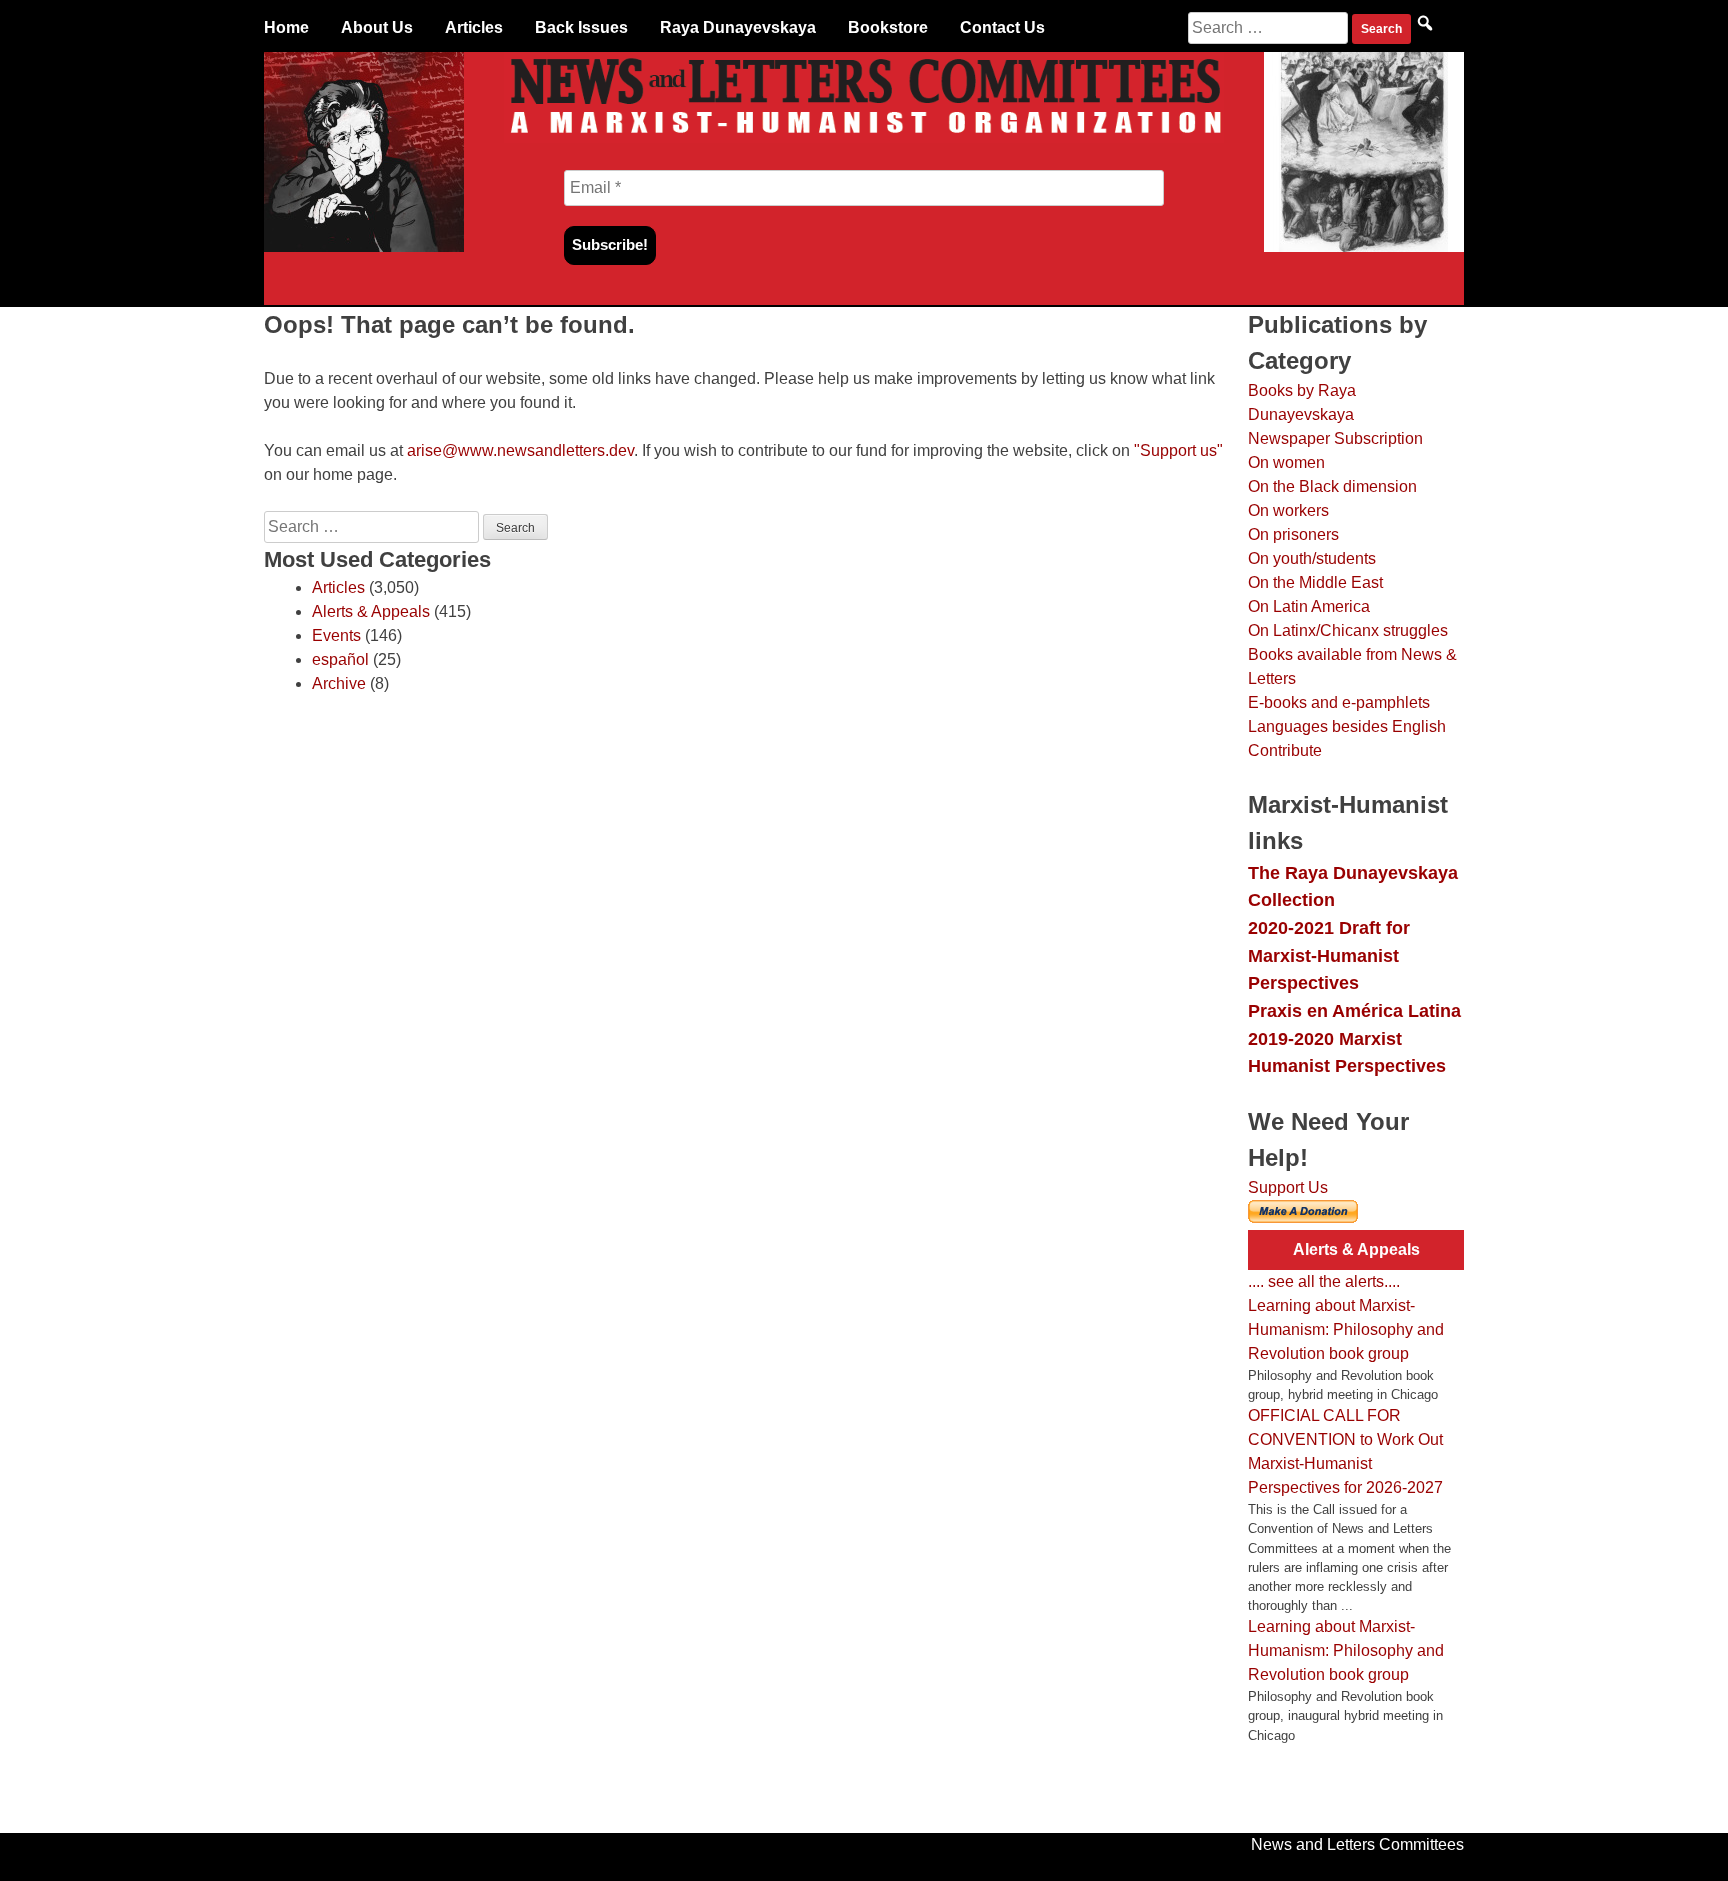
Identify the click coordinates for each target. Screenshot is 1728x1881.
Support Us (1288, 1187)
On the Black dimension (1332, 486)
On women (1286, 462)
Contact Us (1002, 27)
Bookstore (888, 27)
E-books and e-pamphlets (1339, 702)
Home (286, 27)
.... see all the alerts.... (1324, 1281)
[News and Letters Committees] (864, 137)
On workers (1288, 510)
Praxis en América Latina (1354, 1010)
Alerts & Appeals (371, 611)
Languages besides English (1347, 726)
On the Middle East (1315, 582)
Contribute (1285, 750)
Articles (474, 27)
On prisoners (1293, 534)
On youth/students (1312, 558)
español (340, 659)
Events (336, 635)
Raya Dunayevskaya (738, 27)
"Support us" (1178, 450)
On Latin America (1309, 606)
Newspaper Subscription (1335, 438)
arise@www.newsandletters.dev (520, 450)
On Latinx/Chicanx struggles (1348, 630)
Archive (339, 683)
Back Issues (581, 27)
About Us (377, 27)
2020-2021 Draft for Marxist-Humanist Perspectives (1329, 955)
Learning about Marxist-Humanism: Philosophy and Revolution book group (1346, 1329)
